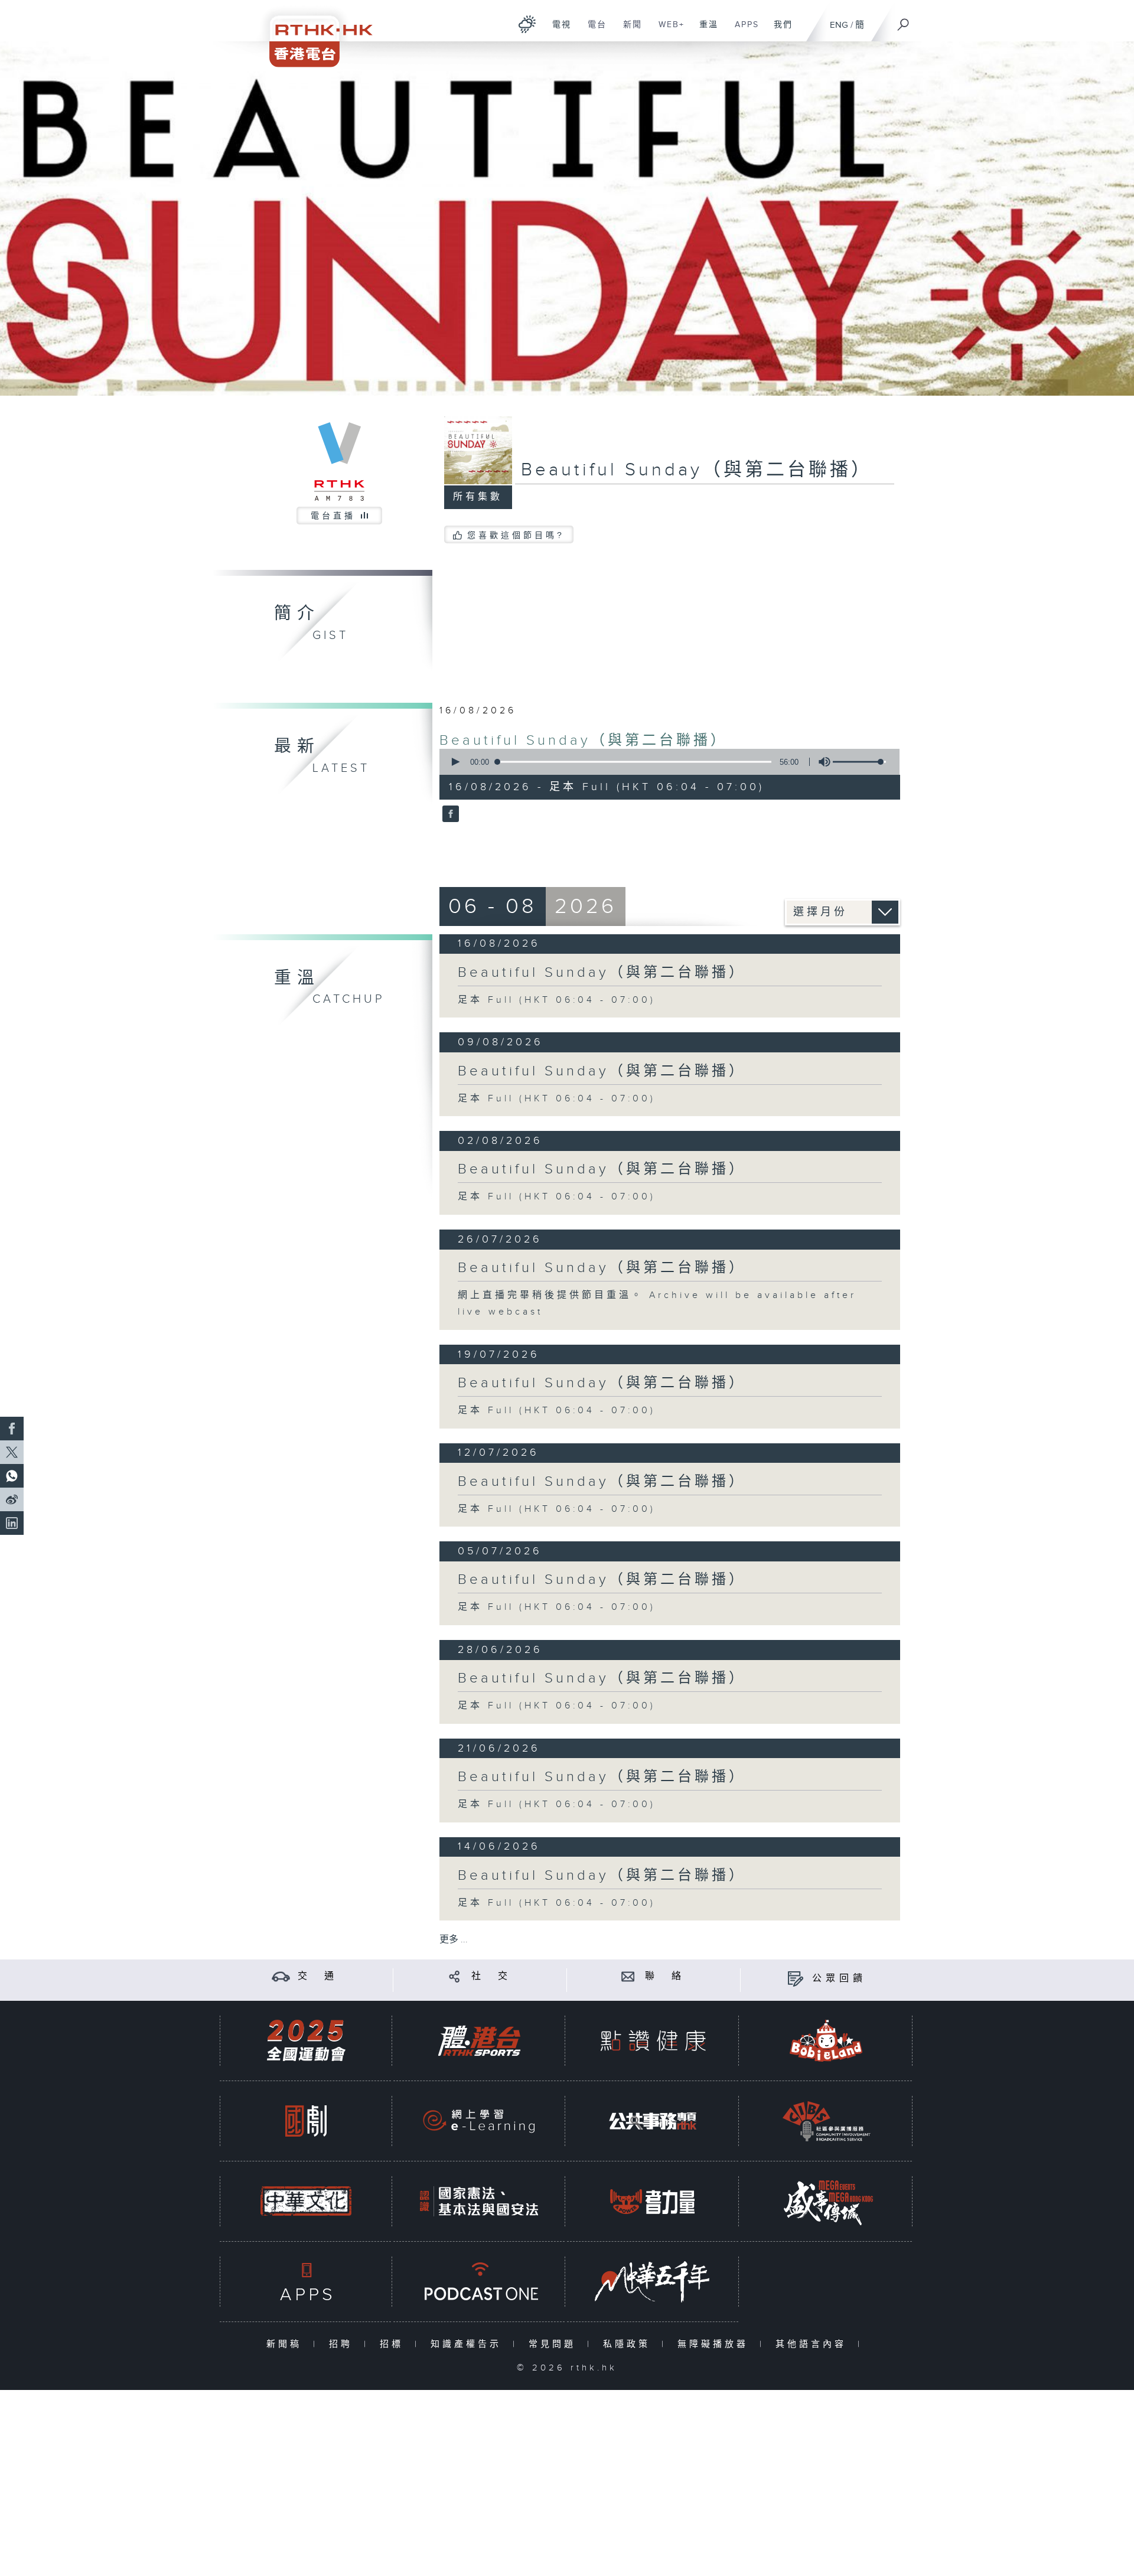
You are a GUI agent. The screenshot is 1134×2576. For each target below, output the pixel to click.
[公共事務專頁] (653, 2121)
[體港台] (479, 2041)
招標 (394, 2344)
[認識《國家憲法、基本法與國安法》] (479, 2201)
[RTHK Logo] (313, 33)
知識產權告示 (469, 2344)
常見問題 (555, 2344)
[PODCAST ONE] (479, 2282)
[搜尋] (904, 21)
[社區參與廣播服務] (826, 2121)
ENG (839, 25)
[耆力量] (653, 2201)
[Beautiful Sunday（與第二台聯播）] (449, 815)
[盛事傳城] (826, 2201)
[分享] (454, 1976)
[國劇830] (306, 2121)
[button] (455, 762)
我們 (779, 31)
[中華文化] (306, 2201)
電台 (593, 31)
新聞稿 (287, 2344)
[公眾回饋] (795, 1979)
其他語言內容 (814, 2344)
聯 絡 (665, 1976)
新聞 (628, 31)
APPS (742, 31)
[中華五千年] (653, 2282)
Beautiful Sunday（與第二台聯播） (584, 741)
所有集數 (478, 497)
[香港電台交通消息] (281, 1976)
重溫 (704, 31)
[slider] (859, 762)
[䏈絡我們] (628, 1976)
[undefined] (527, 24)
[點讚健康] (653, 2041)
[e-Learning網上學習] (479, 2121)
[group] (821, 762)
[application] (665, 762)
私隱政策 (629, 2344)
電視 (557, 31)
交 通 (318, 1976)
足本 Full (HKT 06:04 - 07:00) (557, 1000)
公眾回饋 (839, 1979)
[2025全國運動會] (306, 2041)
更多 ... (454, 1940)
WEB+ (667, 31)
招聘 (343, 2344)
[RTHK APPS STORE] (306, 2282)
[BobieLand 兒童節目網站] (826, 2041)
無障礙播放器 (716, 2344)
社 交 (491, 1976)
